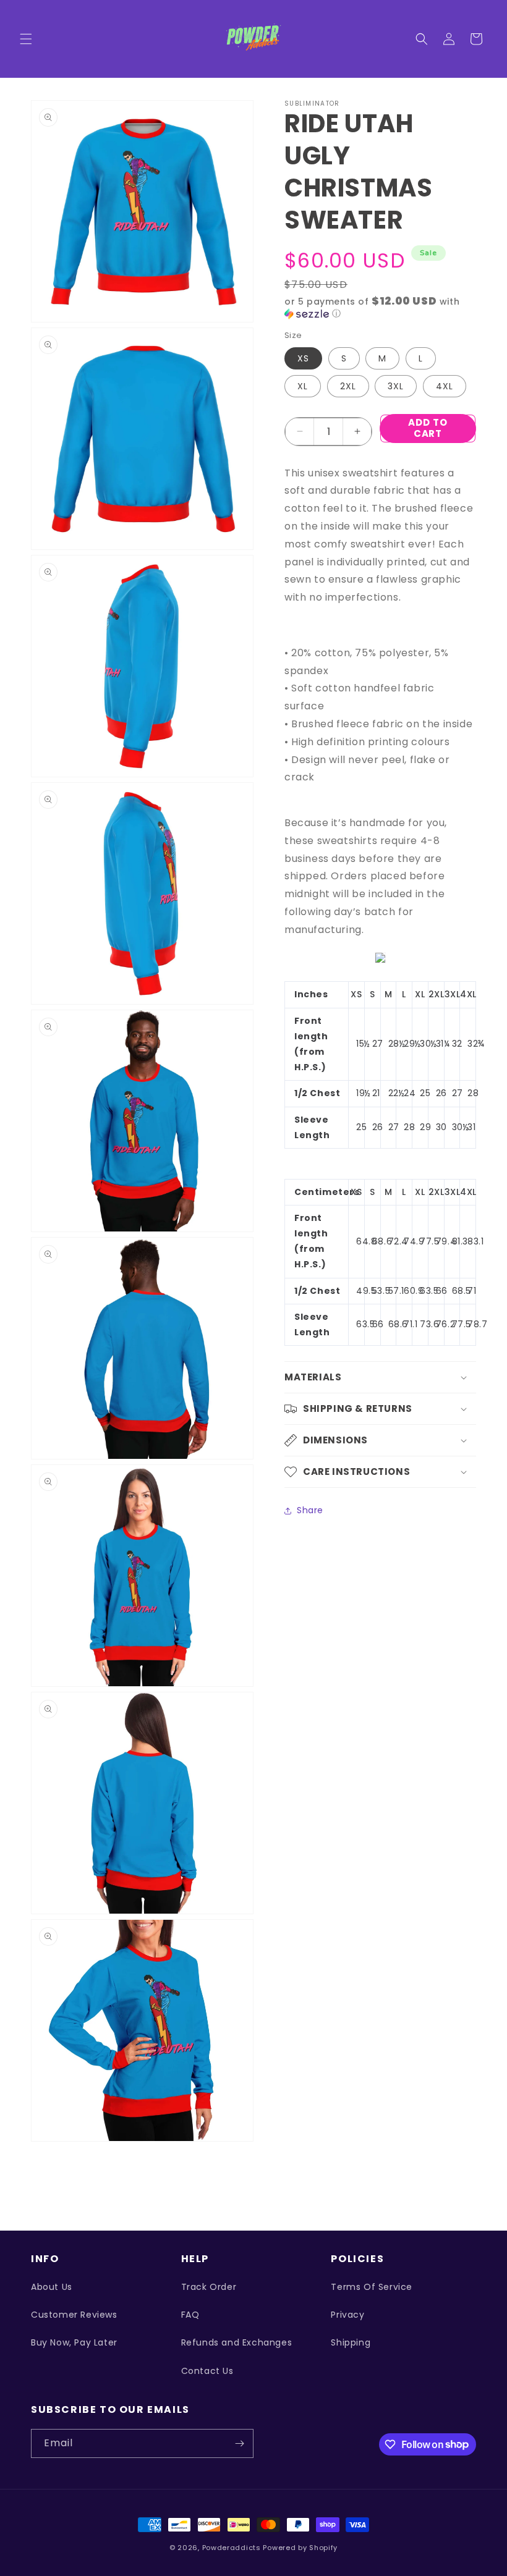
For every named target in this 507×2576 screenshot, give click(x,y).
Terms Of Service (372, 2287)
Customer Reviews (74, 2315)
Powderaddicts (232, 2548)
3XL (396, 386)
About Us (52, 2287)
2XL (348, 386)
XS (303, 358)
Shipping (351, 2342)
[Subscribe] (239, 2443)
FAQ (190, 2315)
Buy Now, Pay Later (74, 2342)
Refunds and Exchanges (237, 2342)
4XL (445, 386)
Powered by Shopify (300, 2548)
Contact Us (207, 2371)
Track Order (209, 2287)
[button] (26, 39)
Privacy (347, 2315)
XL (303, 386)
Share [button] (310, 1510)
